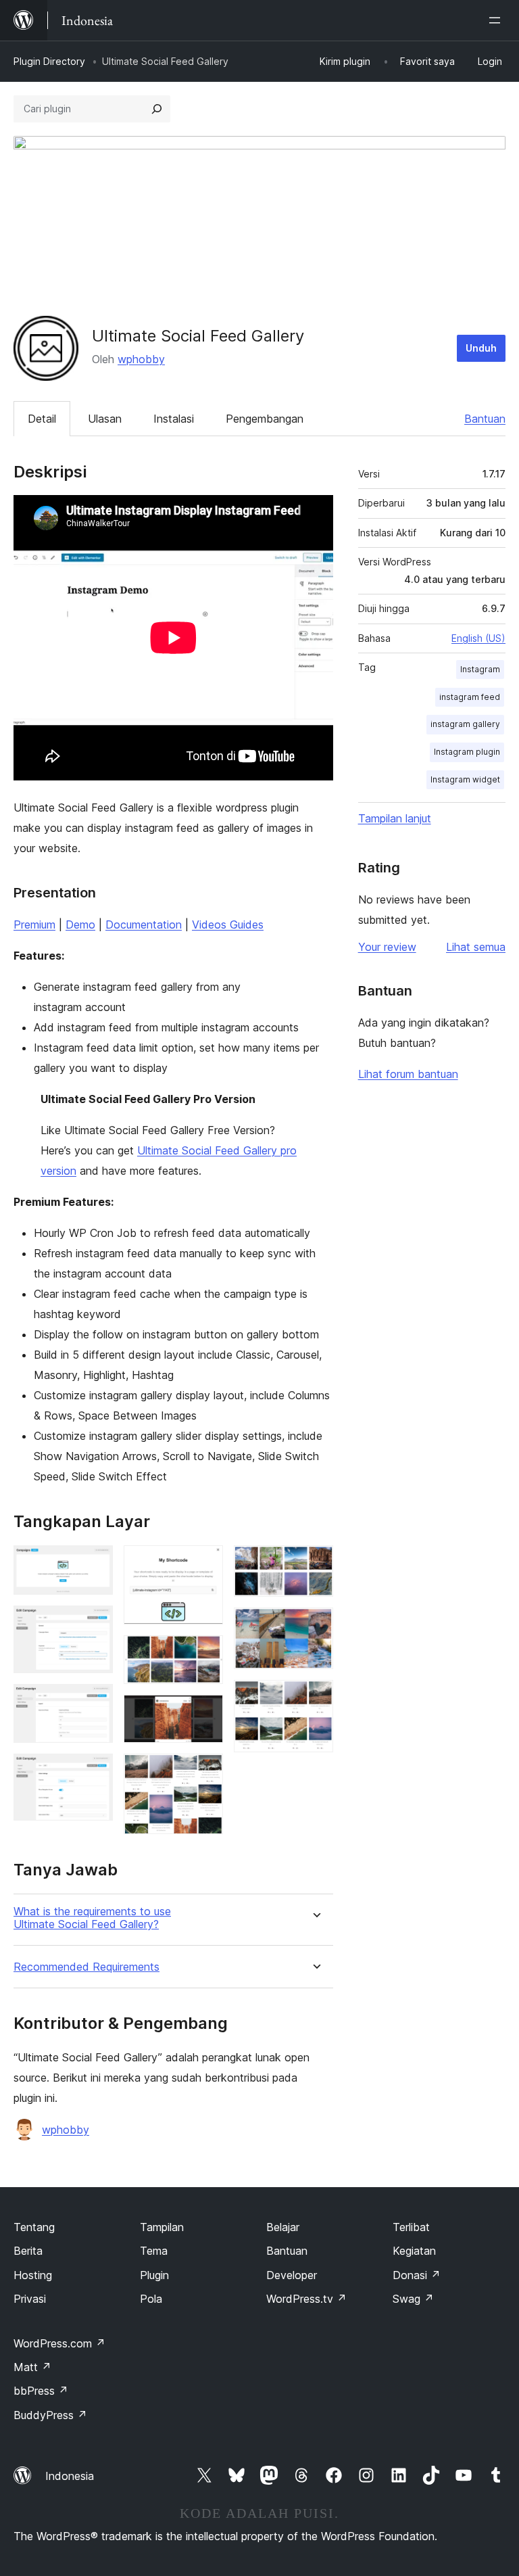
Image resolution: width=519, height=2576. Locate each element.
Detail (42, 419)
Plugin (154, 2275)
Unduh (481, 348)
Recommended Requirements (86, 1967)
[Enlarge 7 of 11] (205, 1713)
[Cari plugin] (157, 109)
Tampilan (162, 2227)
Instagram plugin (467, 752)
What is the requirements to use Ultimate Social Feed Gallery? (92, 1918)
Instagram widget (465, 779)
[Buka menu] (497, 20)
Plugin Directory (49, 61)
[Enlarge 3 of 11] (95, 1702)
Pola (151, 2299)
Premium (34, 924)
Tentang (34, 2227)
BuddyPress (50, 2415)
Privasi (30, 2299)
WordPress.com (59, 2343)
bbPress (41, 2391)
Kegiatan (414, 2251)
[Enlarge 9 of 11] (315, 1564)
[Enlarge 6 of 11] (205, 1654)
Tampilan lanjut (395, 818)
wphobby (141, 359)
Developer (292, 2275)
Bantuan (485, 419)
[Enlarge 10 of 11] (315, 1626)
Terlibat (411, 2227)
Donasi (417, 2275)
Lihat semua (476, 947)
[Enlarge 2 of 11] (95, 1624)
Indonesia (70, 2476)
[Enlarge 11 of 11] (315, 1698)
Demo (80, 924)
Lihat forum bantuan (408, 1074)
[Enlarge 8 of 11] (205, 1772)
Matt (32, 2367)
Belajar (283, 2227)
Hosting (33, 2275)
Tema (154, 2251)
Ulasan (105, 419)
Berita (28, 2251)
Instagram (480, 669)
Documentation (144, 924)
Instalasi (174, 419)
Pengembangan (265, 419)
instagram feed (470, 697)
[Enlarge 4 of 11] (95, 1772)
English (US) (478, 638)
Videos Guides (228, 924)
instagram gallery (465, 724)
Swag (413, 2299)
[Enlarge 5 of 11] (205, 1564)
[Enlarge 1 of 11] (95, 1564)
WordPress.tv (306, 2299)
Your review (387, 947)
